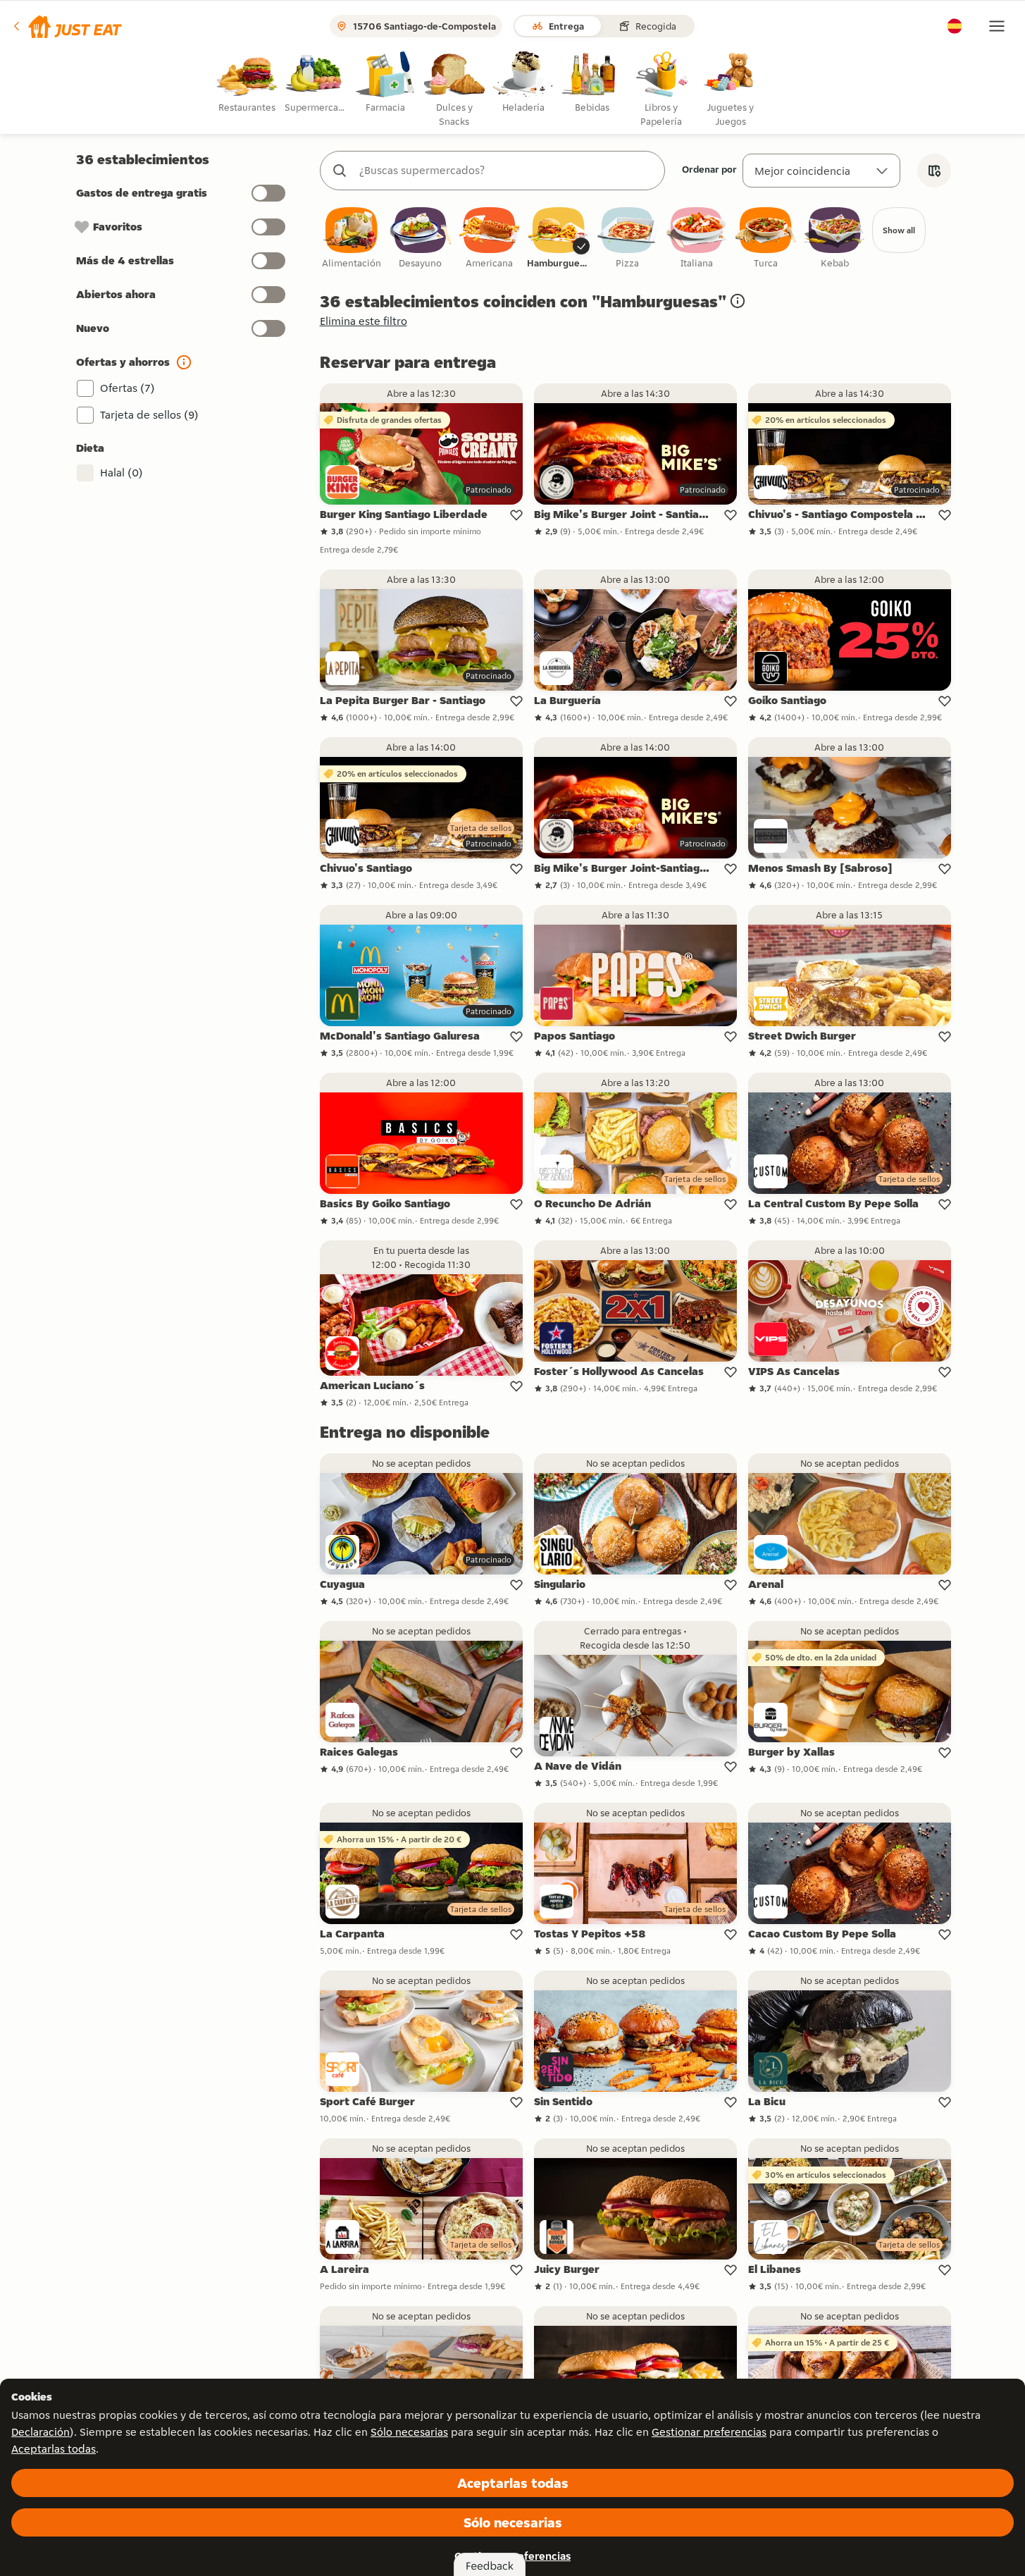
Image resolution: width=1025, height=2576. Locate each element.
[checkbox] (352, 239)
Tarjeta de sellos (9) (149, 415)
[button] (67, 26)
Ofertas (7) (128, 388)
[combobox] (507, 171)
